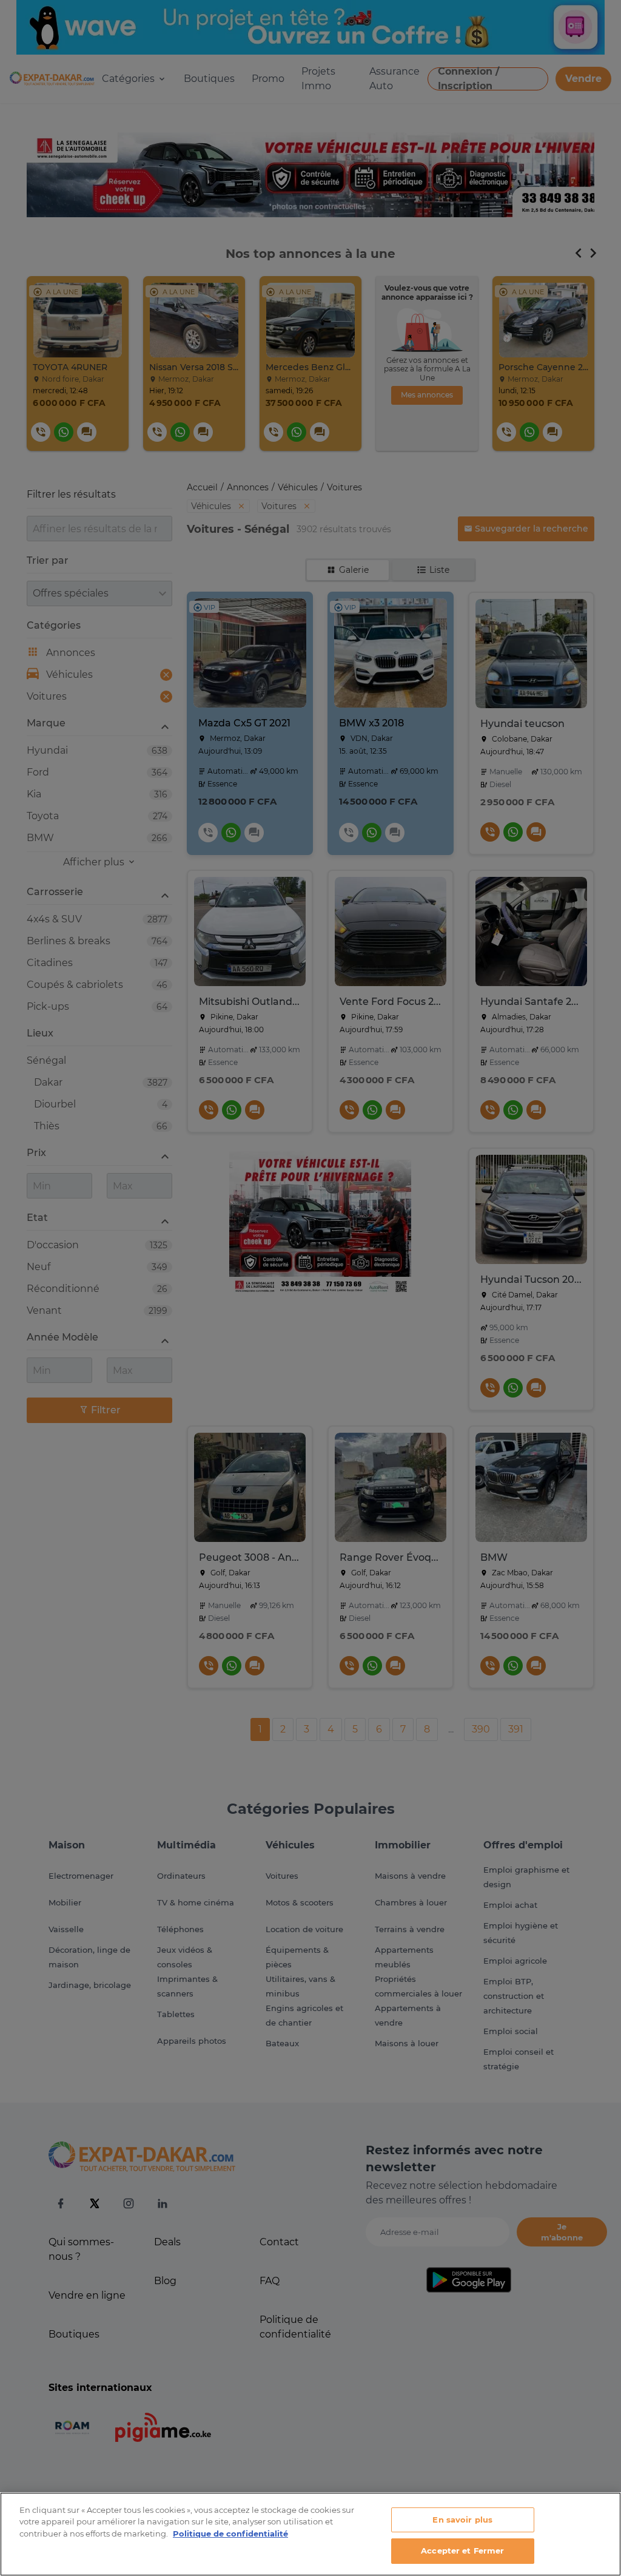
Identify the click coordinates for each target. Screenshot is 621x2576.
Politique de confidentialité (230, 2534)
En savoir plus (462, 2520)
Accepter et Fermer (462, 2551)
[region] (310, 2534)
